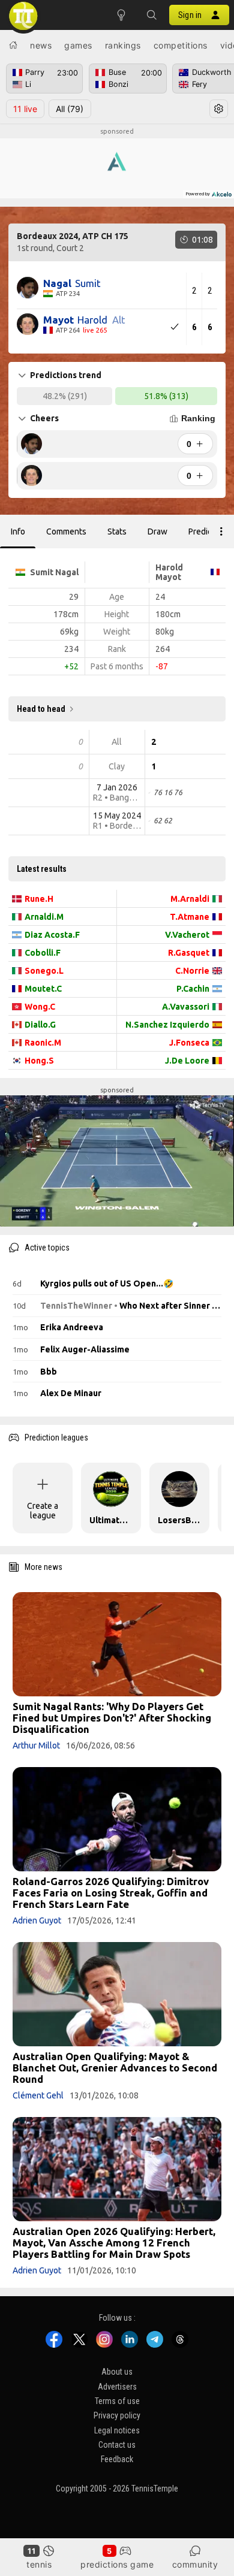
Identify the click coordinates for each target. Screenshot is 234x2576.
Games (78, 45)
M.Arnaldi (190, 899)
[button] (151, 15)
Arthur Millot (36, 1745)
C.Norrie (192, 971)
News (41, 45)
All (70, 109)
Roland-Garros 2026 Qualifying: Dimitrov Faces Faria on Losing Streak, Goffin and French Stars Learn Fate (111, 1893)
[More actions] (221, 531)
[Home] (13, 45)
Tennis (39, 2564)
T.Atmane (190, 917)
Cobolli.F (43, 953)
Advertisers (117, 2387)
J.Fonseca (189, 1043)
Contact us (117, 2445)
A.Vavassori (186, 1007)
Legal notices (117, 2430)
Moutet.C (43, 989)
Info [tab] (18, 531)
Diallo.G (40, 1025)
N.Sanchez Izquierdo (167, 1025)
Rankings (123, 45)
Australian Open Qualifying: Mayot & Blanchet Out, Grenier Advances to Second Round (115, 2068)
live (25, 109)
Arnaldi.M (44, 917)
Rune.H (39, 899)
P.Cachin (193, 989)
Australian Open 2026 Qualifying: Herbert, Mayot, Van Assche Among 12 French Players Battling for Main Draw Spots (114, 2243)
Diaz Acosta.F (52, 935)
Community (195, 2564)
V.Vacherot (187, 935)
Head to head (41, 709)
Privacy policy (117, 2415)
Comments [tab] (66, 531)
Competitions (181, 45)
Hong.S (39, 1061)
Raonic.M (43, 1043)
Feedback (117, 2459)
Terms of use (117, 2401)
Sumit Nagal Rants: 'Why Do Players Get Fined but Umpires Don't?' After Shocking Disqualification (112, 1718)
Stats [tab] (117, 531)
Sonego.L (44, 971)
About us (117, 2372)
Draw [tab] (157, 531)
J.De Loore (187, 1061)
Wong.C (40, 1007)
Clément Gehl (38, 2095)
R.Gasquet (189, 953)
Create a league (43, 1511)
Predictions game (117, 2564)
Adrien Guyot (37, 1920)
